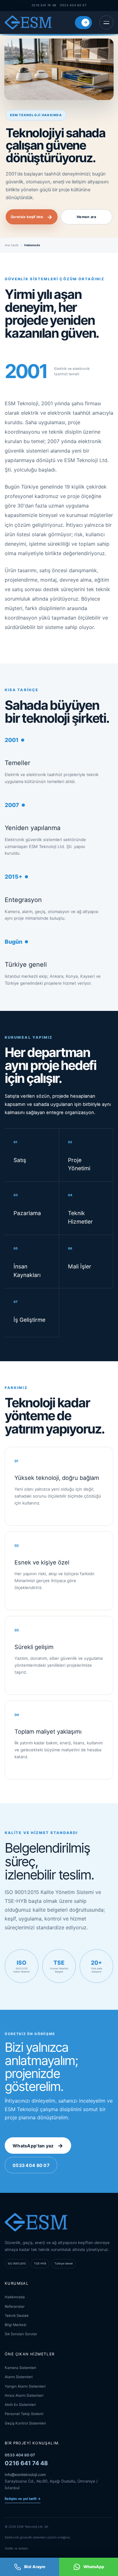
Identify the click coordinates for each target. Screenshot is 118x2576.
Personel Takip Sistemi (24, 2414)
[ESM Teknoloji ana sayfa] (28, 22)
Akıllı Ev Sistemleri (20, 2405)
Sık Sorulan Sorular (21, 2334)
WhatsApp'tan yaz (38, 2146)
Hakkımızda (15, 2297)
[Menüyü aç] (106, 22)
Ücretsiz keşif (86, 22)
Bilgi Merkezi (16, 2325)
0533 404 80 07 (73, 5)
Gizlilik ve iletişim (16, 2548)
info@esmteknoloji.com (25, 2475)
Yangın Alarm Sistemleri (25, 2386)
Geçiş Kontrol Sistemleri (25, 2423)
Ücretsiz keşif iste (32, 217)
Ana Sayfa (11, 245)
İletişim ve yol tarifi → (23, 2499)
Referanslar (15, 2306)
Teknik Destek (17, 2316)
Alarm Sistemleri (19, 2377)
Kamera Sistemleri (20, 2368)
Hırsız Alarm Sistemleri (24, 2395)
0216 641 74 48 (44, 5)
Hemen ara (86, 217)
